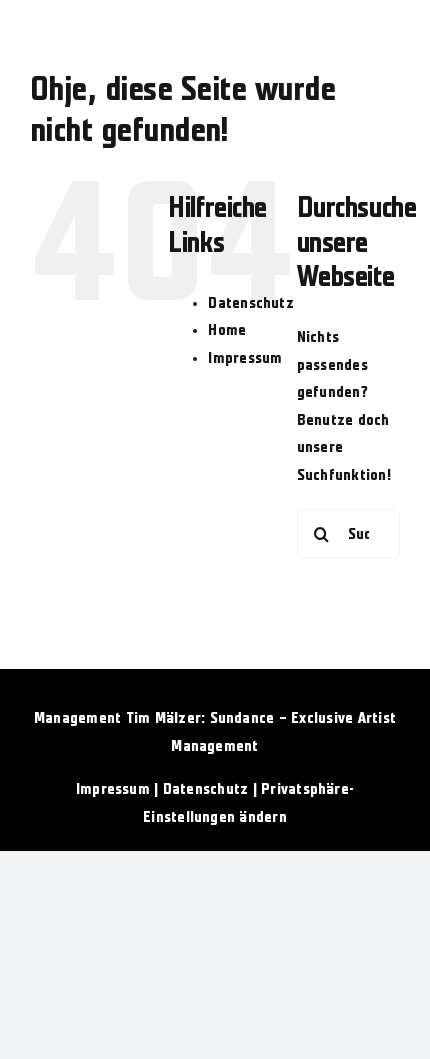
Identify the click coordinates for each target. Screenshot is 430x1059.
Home (227, 330)
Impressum (245, 358)
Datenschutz (251, 303)
